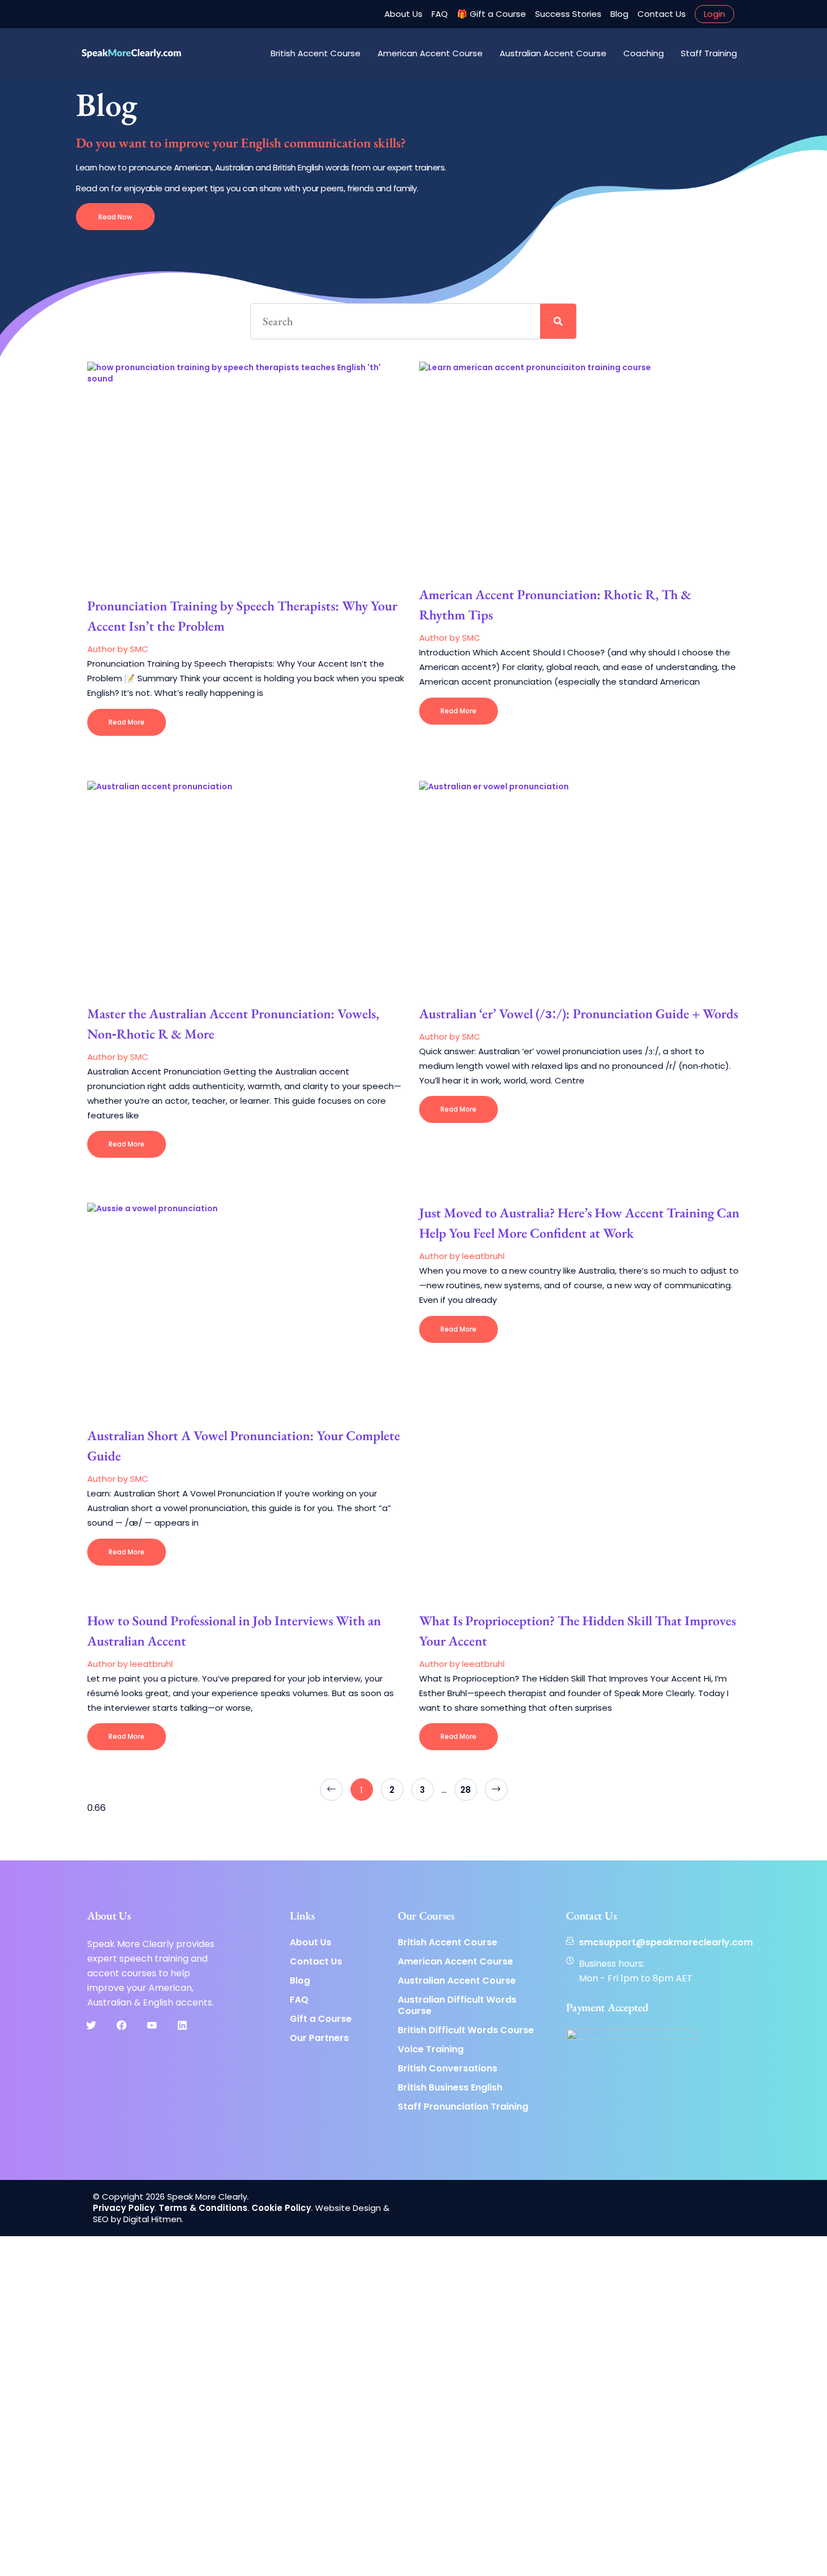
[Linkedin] (182, 2025)
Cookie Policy (281, 2208)
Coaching (644, 53)
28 (468, 1787)
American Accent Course (430, 53)
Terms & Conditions (203, 2208)
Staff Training (709, 53)
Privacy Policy (124, 2208)
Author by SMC (118, 649)
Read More (127, 722)
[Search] (558, 321)
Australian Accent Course (553, 53)
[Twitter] (91, 2025)
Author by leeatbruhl (462, 1256)
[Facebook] (122, 2025)
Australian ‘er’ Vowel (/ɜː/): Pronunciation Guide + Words (579, 1013)
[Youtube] (152, 2025)
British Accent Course (316, 53)
